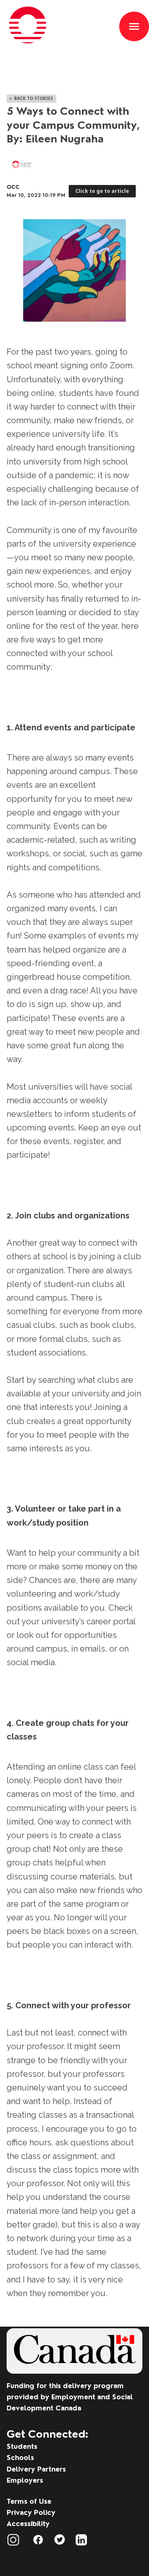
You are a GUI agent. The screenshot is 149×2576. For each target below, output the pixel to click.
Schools (20, 2458)
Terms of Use (29, 2501)
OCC (13, 187)
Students (22, 2446)
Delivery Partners (36, 2469)
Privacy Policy (31, 2512)
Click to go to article (102, 191)
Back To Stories (31, 98)
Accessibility (28, 2524)
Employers (25, 2480)
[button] (134, 26)
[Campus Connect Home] (60, 47)
